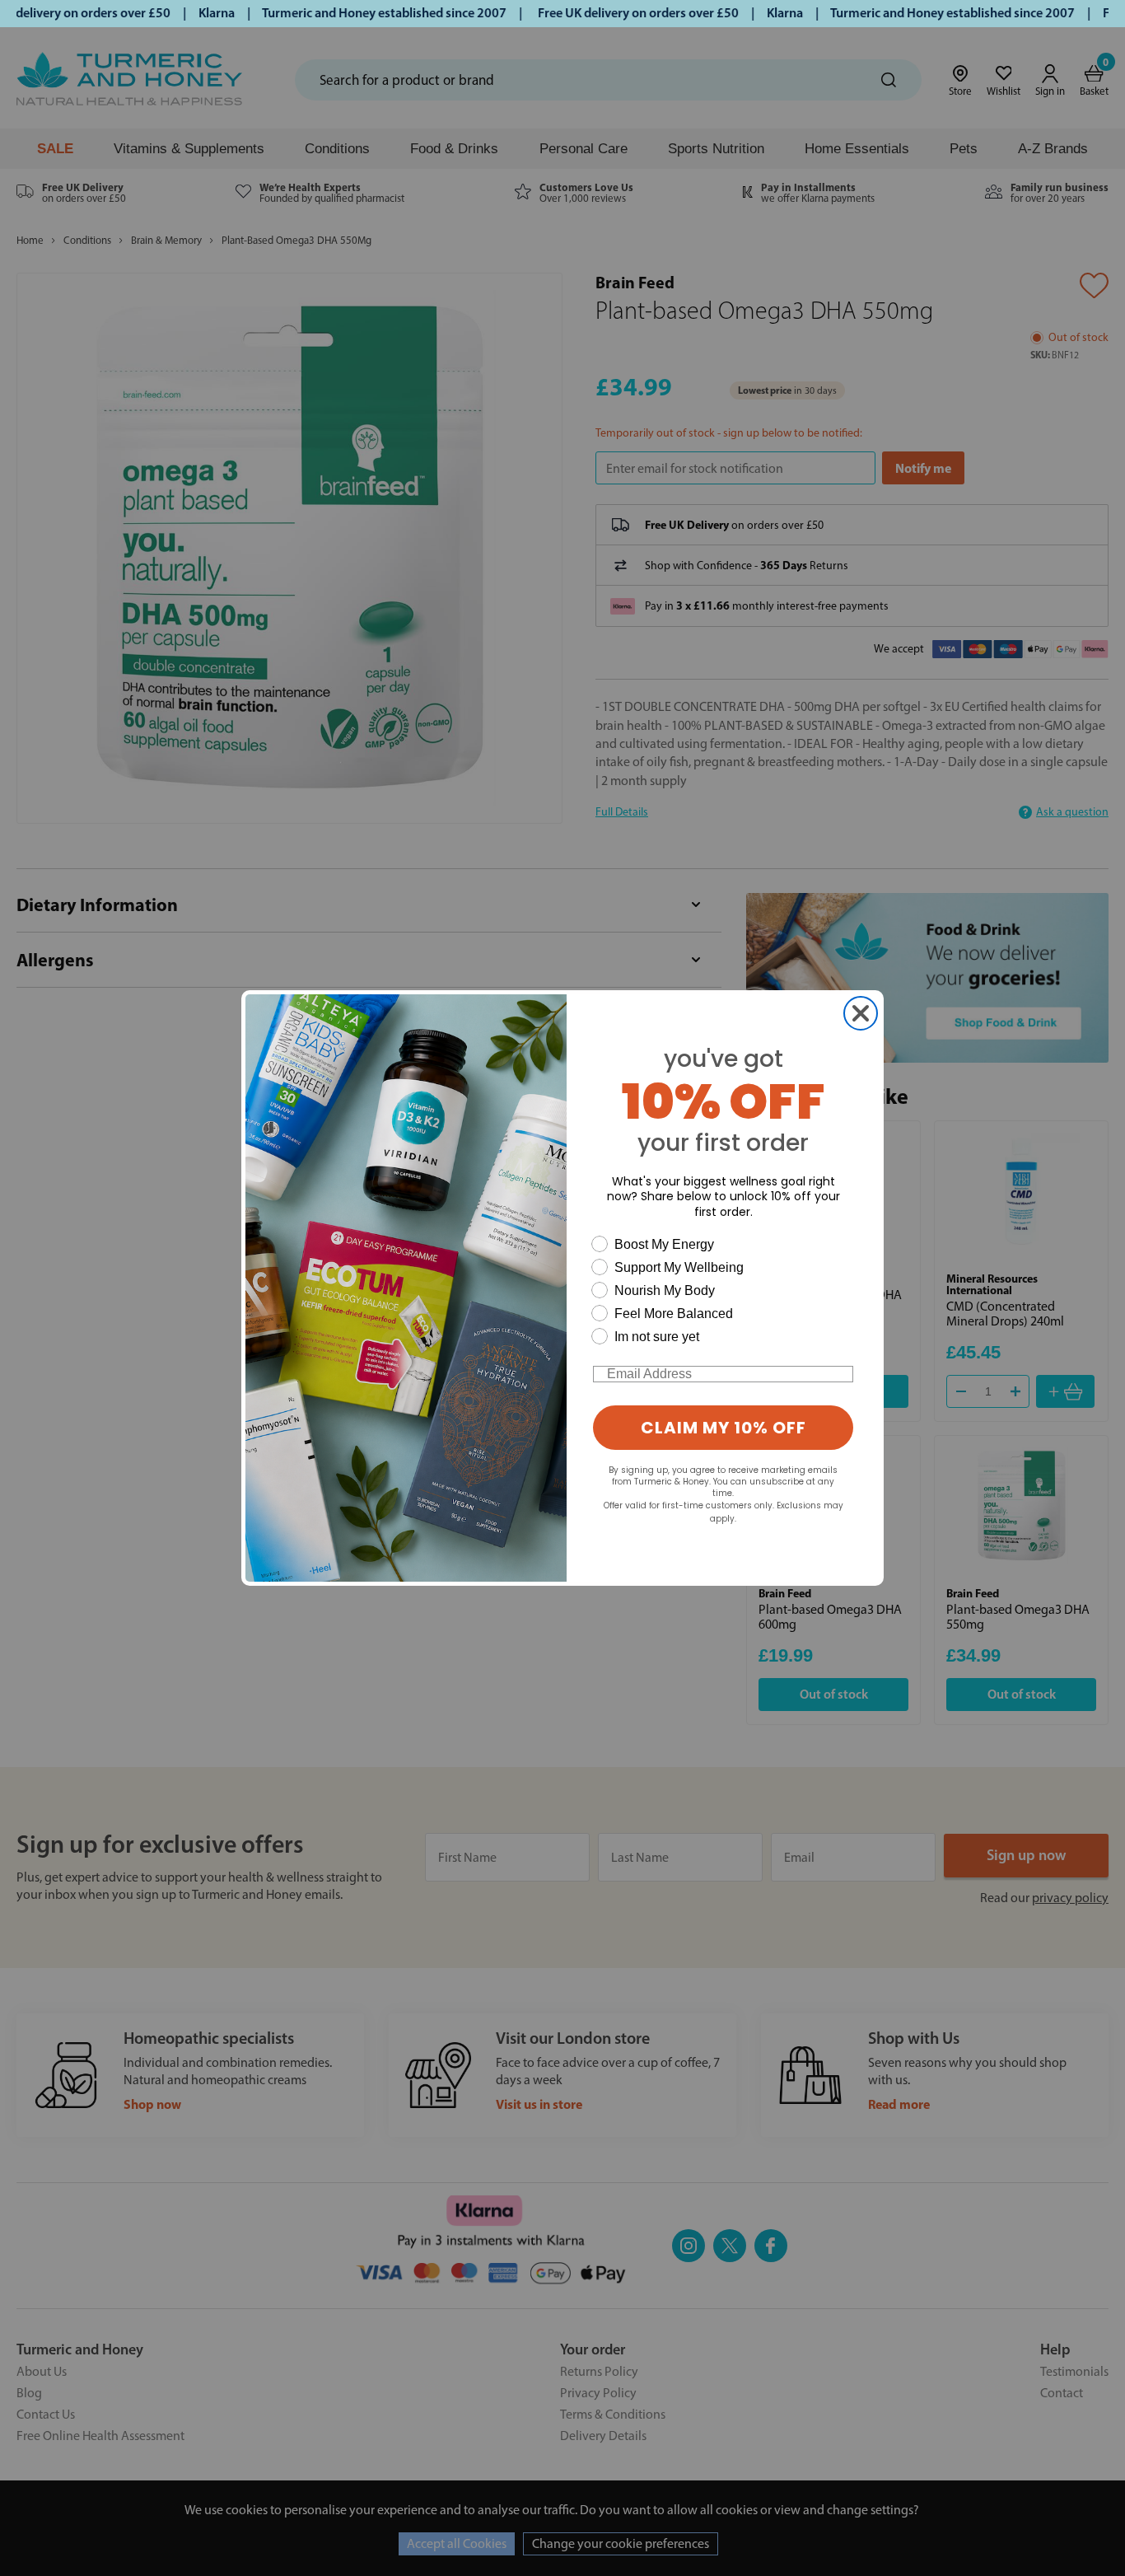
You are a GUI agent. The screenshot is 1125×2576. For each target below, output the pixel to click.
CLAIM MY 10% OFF (724, 1428)
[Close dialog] (861, 1013)
